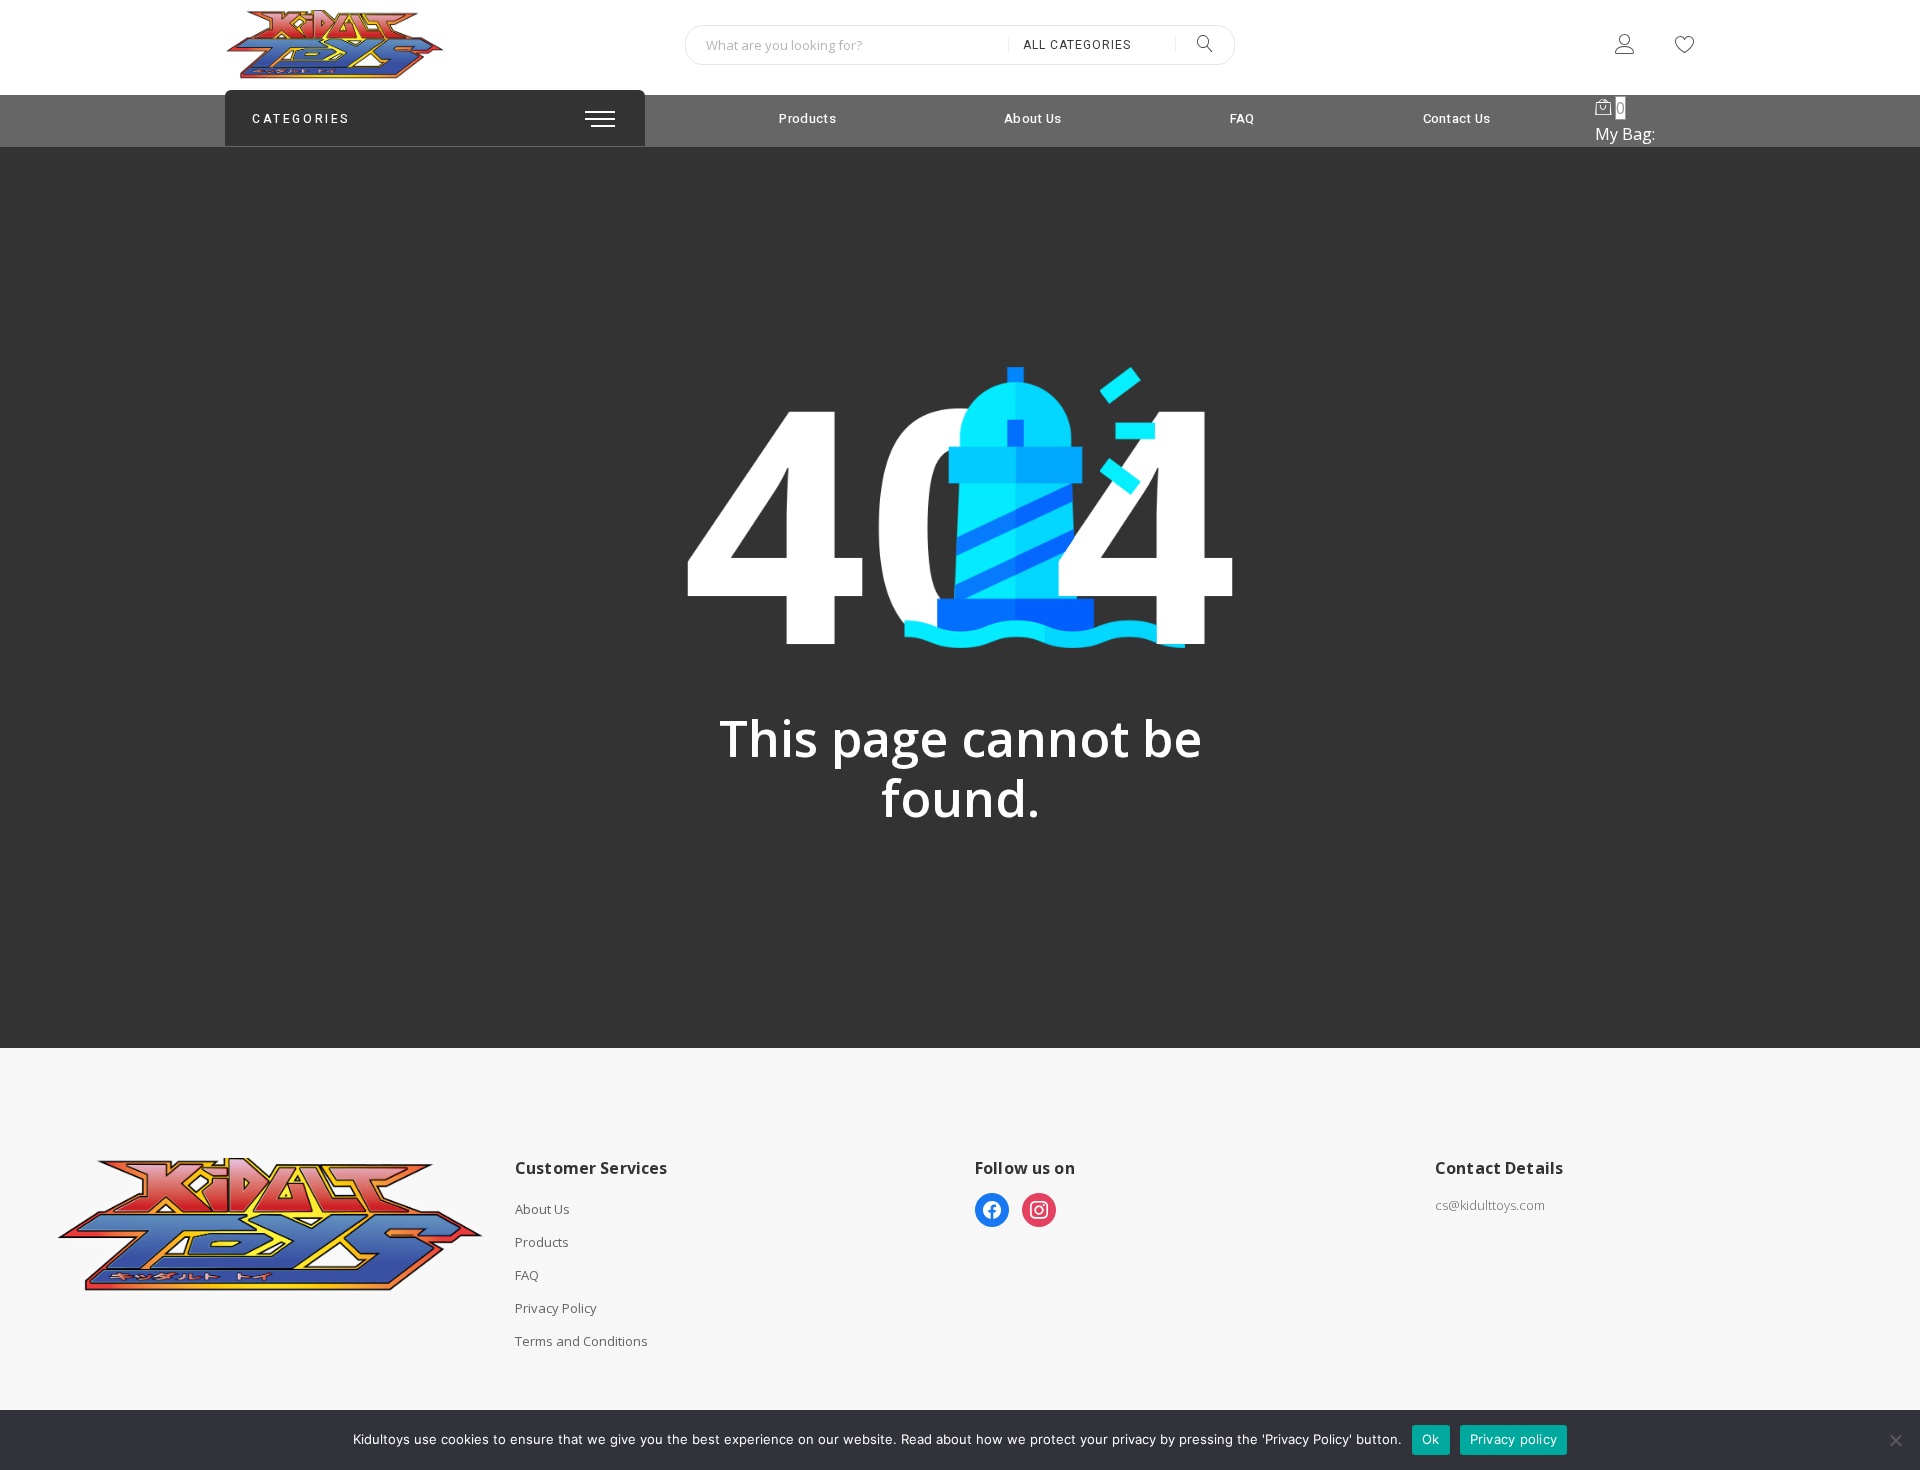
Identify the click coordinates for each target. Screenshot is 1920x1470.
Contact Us (1457, 118)
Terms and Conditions (581, 1341)
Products (807, 118)
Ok (1431, 1439)
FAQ (1242, 118)
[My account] (1624, 47)
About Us (1032, 118)
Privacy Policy (556, 1308)
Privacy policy (1514, 1439)
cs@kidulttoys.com (1490, 1205)
